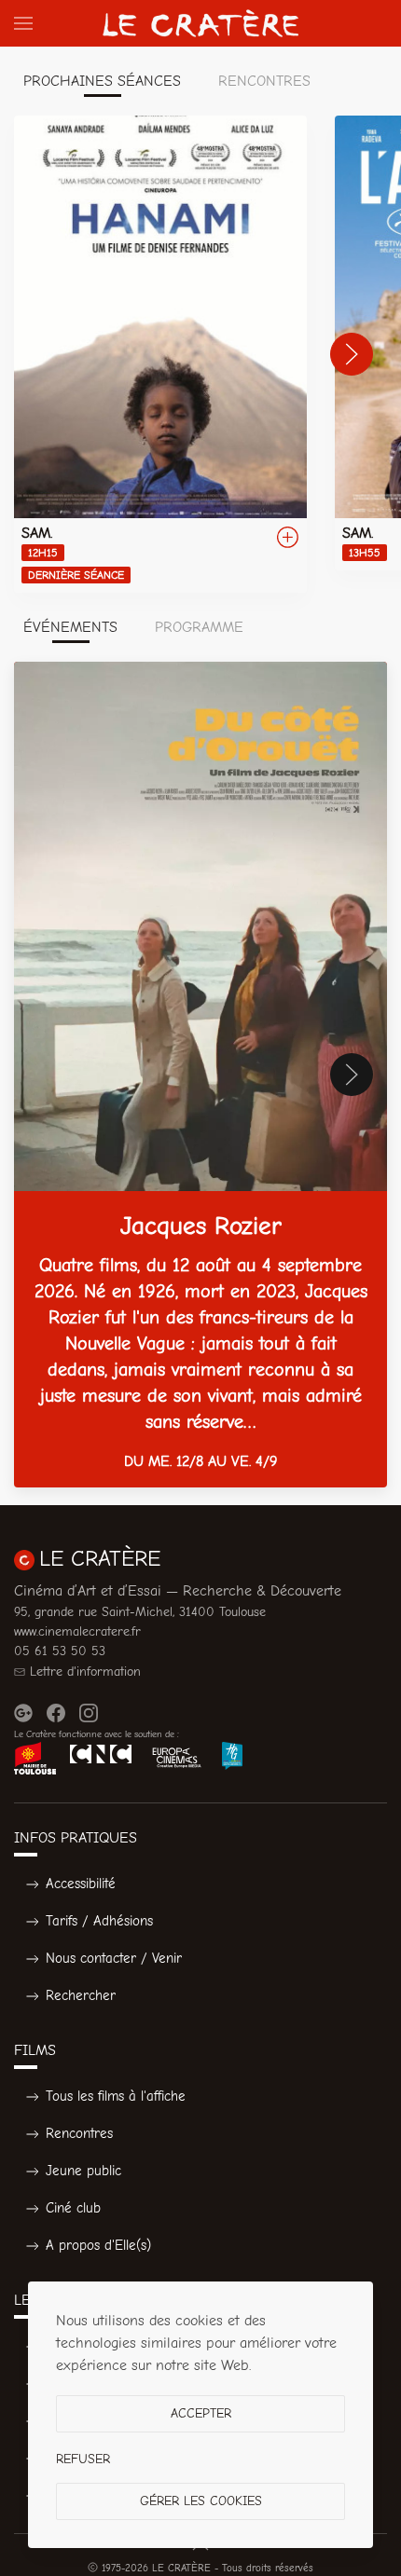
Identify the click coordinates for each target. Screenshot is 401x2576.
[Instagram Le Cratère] (89, 1713)
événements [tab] (70, 627)
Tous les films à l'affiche (116, 2096)
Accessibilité (81, 1884)
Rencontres (79, 2133)
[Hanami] (160, 354)
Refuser (83, 2459)
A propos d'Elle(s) (98, 2245)
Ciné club (73, 2208)
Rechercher (81, 1995)
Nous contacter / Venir (114, 1958)
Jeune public (83, 2171)
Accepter (201, 2413)
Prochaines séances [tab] (102, 81)
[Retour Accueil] (200, 23)
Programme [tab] (199, 627)
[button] (23, 23)
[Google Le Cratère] (23, 1713)
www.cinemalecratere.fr (77, 1631)
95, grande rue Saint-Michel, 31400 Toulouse (140, 1612)
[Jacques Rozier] (200, 1075)
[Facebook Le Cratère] (56, 1713)
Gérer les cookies (201, 2501)
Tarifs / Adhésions (99, 1921)
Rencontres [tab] (264, 81)
